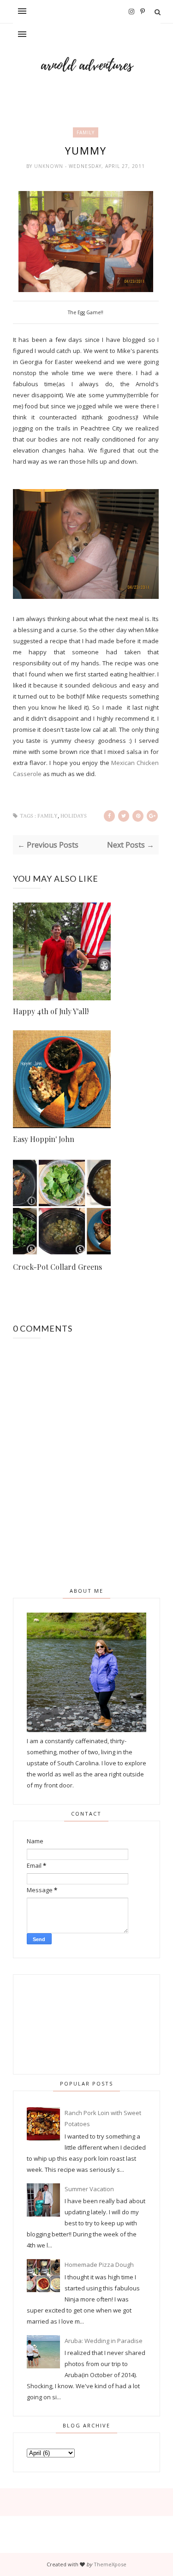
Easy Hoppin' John (44, 1139)
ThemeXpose (110, 2564)
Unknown (50, 166)
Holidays (74, 816)
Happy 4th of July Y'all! (51, 1011)
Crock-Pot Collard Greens (57, 1267)
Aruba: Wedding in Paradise (104, 2341)
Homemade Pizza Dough (99, 2265)
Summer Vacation (89, 2189)
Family (86, 132)
